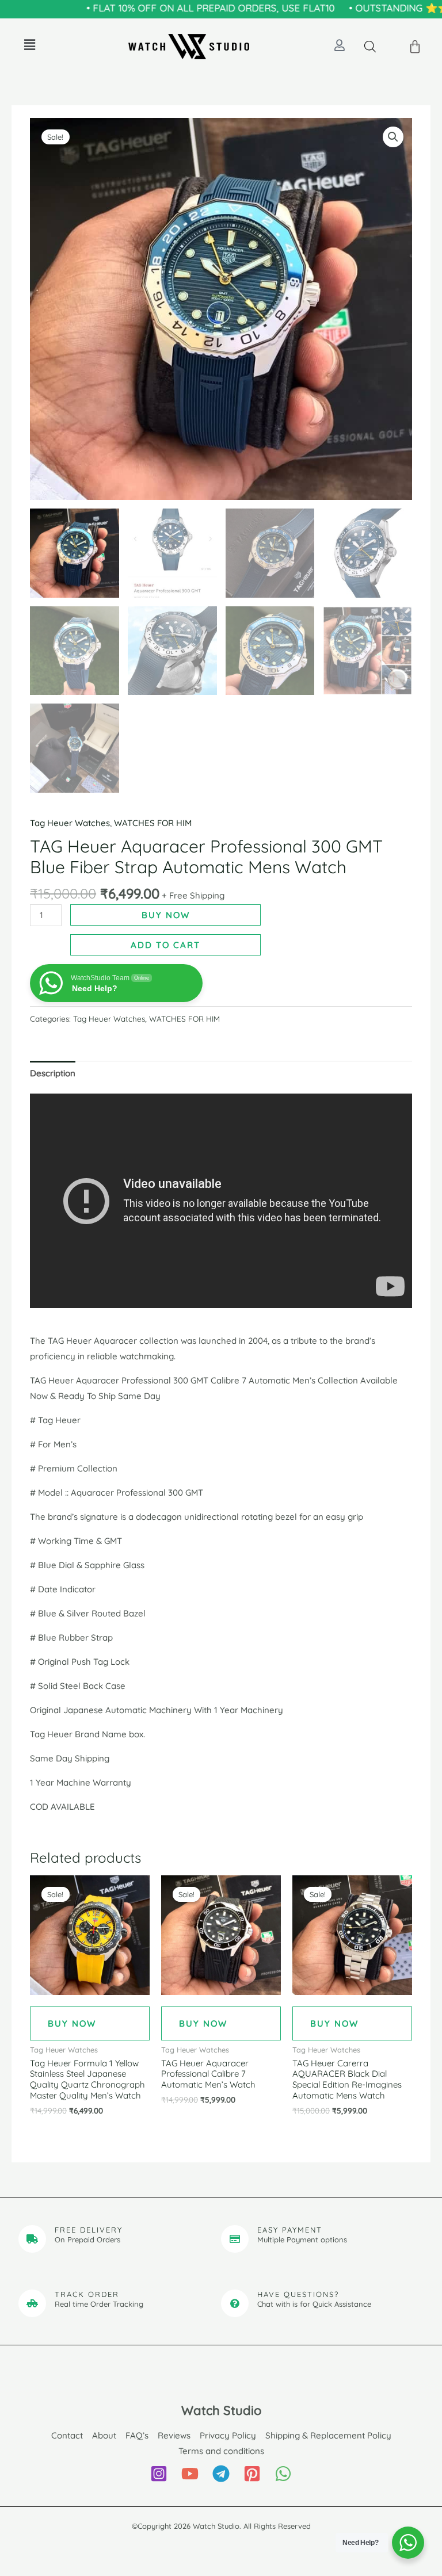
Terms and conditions (221, 2451)
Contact (67, 2435)
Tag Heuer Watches (70, 823)
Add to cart (165, 945)
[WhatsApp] (283, 2474)
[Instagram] (159, 2474)
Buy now (166, 915)
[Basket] (416, 47)
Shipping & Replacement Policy (328, 2435)
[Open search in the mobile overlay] (370, 46)
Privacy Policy (228, 2435)
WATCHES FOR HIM (153, 823)
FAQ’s (137, 2435)
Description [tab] (53, 1073)
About (104, 2435)
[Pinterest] (252, 2474)
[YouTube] (190, 2474)
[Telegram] (221, 2474)
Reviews (174, 2435)
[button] (29, 45)
